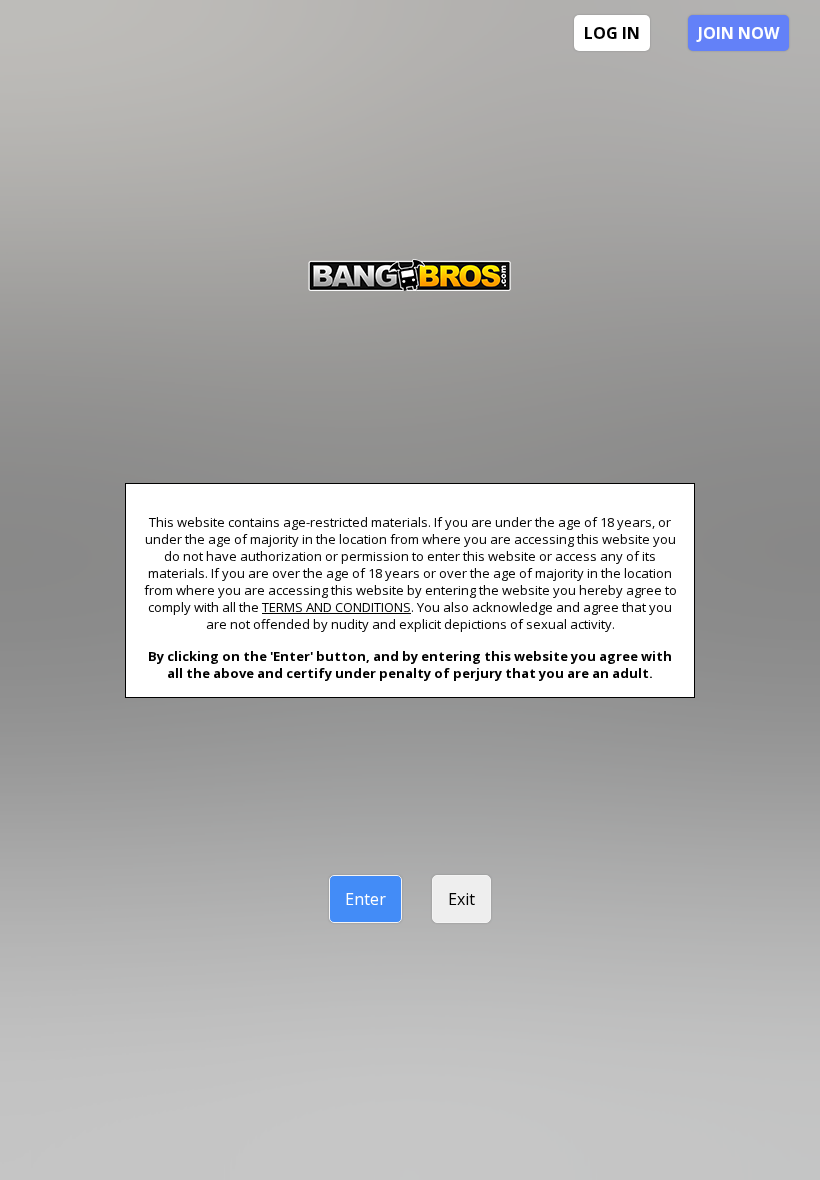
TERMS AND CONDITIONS (336, 607)
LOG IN (612, 33)
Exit (461, 899)
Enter (365, 899)
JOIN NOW (738, 33)
